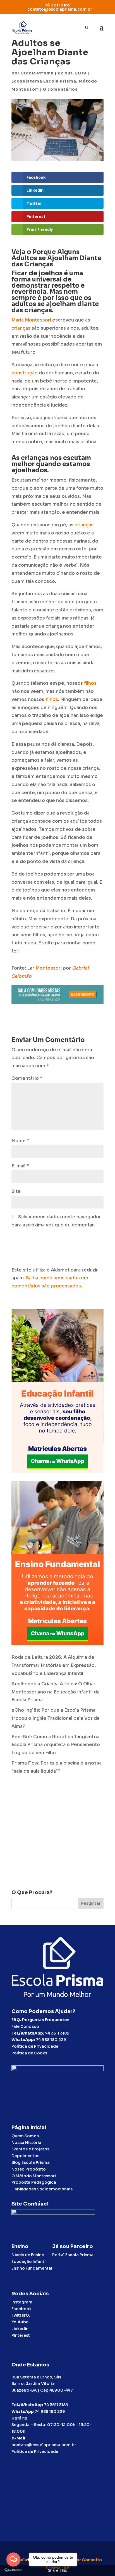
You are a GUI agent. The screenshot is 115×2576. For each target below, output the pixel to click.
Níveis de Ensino (28, 2255)
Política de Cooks (29, 2053)
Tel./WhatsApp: (28, 2033)
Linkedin (20, 2329)
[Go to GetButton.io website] (13, 2570)
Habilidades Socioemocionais (42, 2189)
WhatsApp (23, 2411)
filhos (90, 683)
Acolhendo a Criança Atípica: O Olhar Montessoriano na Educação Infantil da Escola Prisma (55, 1692)
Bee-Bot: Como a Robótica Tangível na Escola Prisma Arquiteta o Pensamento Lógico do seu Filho (56, 1745)
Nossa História (26, 2143)
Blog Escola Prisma (31, 2162)
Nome (20, 1141)
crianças (21, 328)
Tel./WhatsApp (27, 2405)
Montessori (38, 320)
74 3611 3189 (57, 2033)
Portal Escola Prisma (73, 2255)
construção (25, 373)
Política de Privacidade (35, 2046)
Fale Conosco (25, 2026)
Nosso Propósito (29, 2169)
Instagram (22, 2302)
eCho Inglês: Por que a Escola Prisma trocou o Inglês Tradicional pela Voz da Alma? (55, 1718)
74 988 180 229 (51, 2040)
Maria (18, 320)
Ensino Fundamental (32, 2268)
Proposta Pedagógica (34, 2182)
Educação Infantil (29, 2261)
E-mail (20, 1166)
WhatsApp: (23, 2040)
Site (16, 1191)
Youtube (20, 2322)
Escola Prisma (37, 73)
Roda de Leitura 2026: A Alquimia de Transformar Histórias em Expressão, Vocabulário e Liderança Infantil (54, 1665)
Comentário (27, 1078)
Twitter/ (21, 2315)
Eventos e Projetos (30, 2149)
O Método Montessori (34, 2176)
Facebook (21, 2309)
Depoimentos (25, 2156)
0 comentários (60, 89)
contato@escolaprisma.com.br (44, 2445)
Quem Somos (25, 2136)
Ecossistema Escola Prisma (44, 81)
